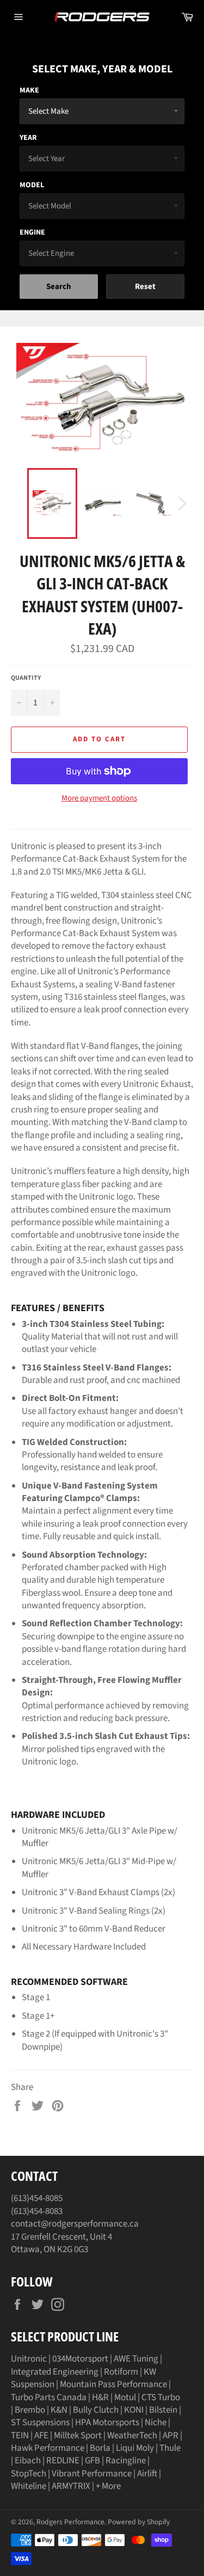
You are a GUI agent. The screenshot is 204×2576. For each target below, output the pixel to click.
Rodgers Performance (70, 2522)
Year (28, 138)
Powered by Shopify (139, 2522)
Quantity (26, 678)
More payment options (99, 798)
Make (29, 90)
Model (32, 185)
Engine (32, 232)
